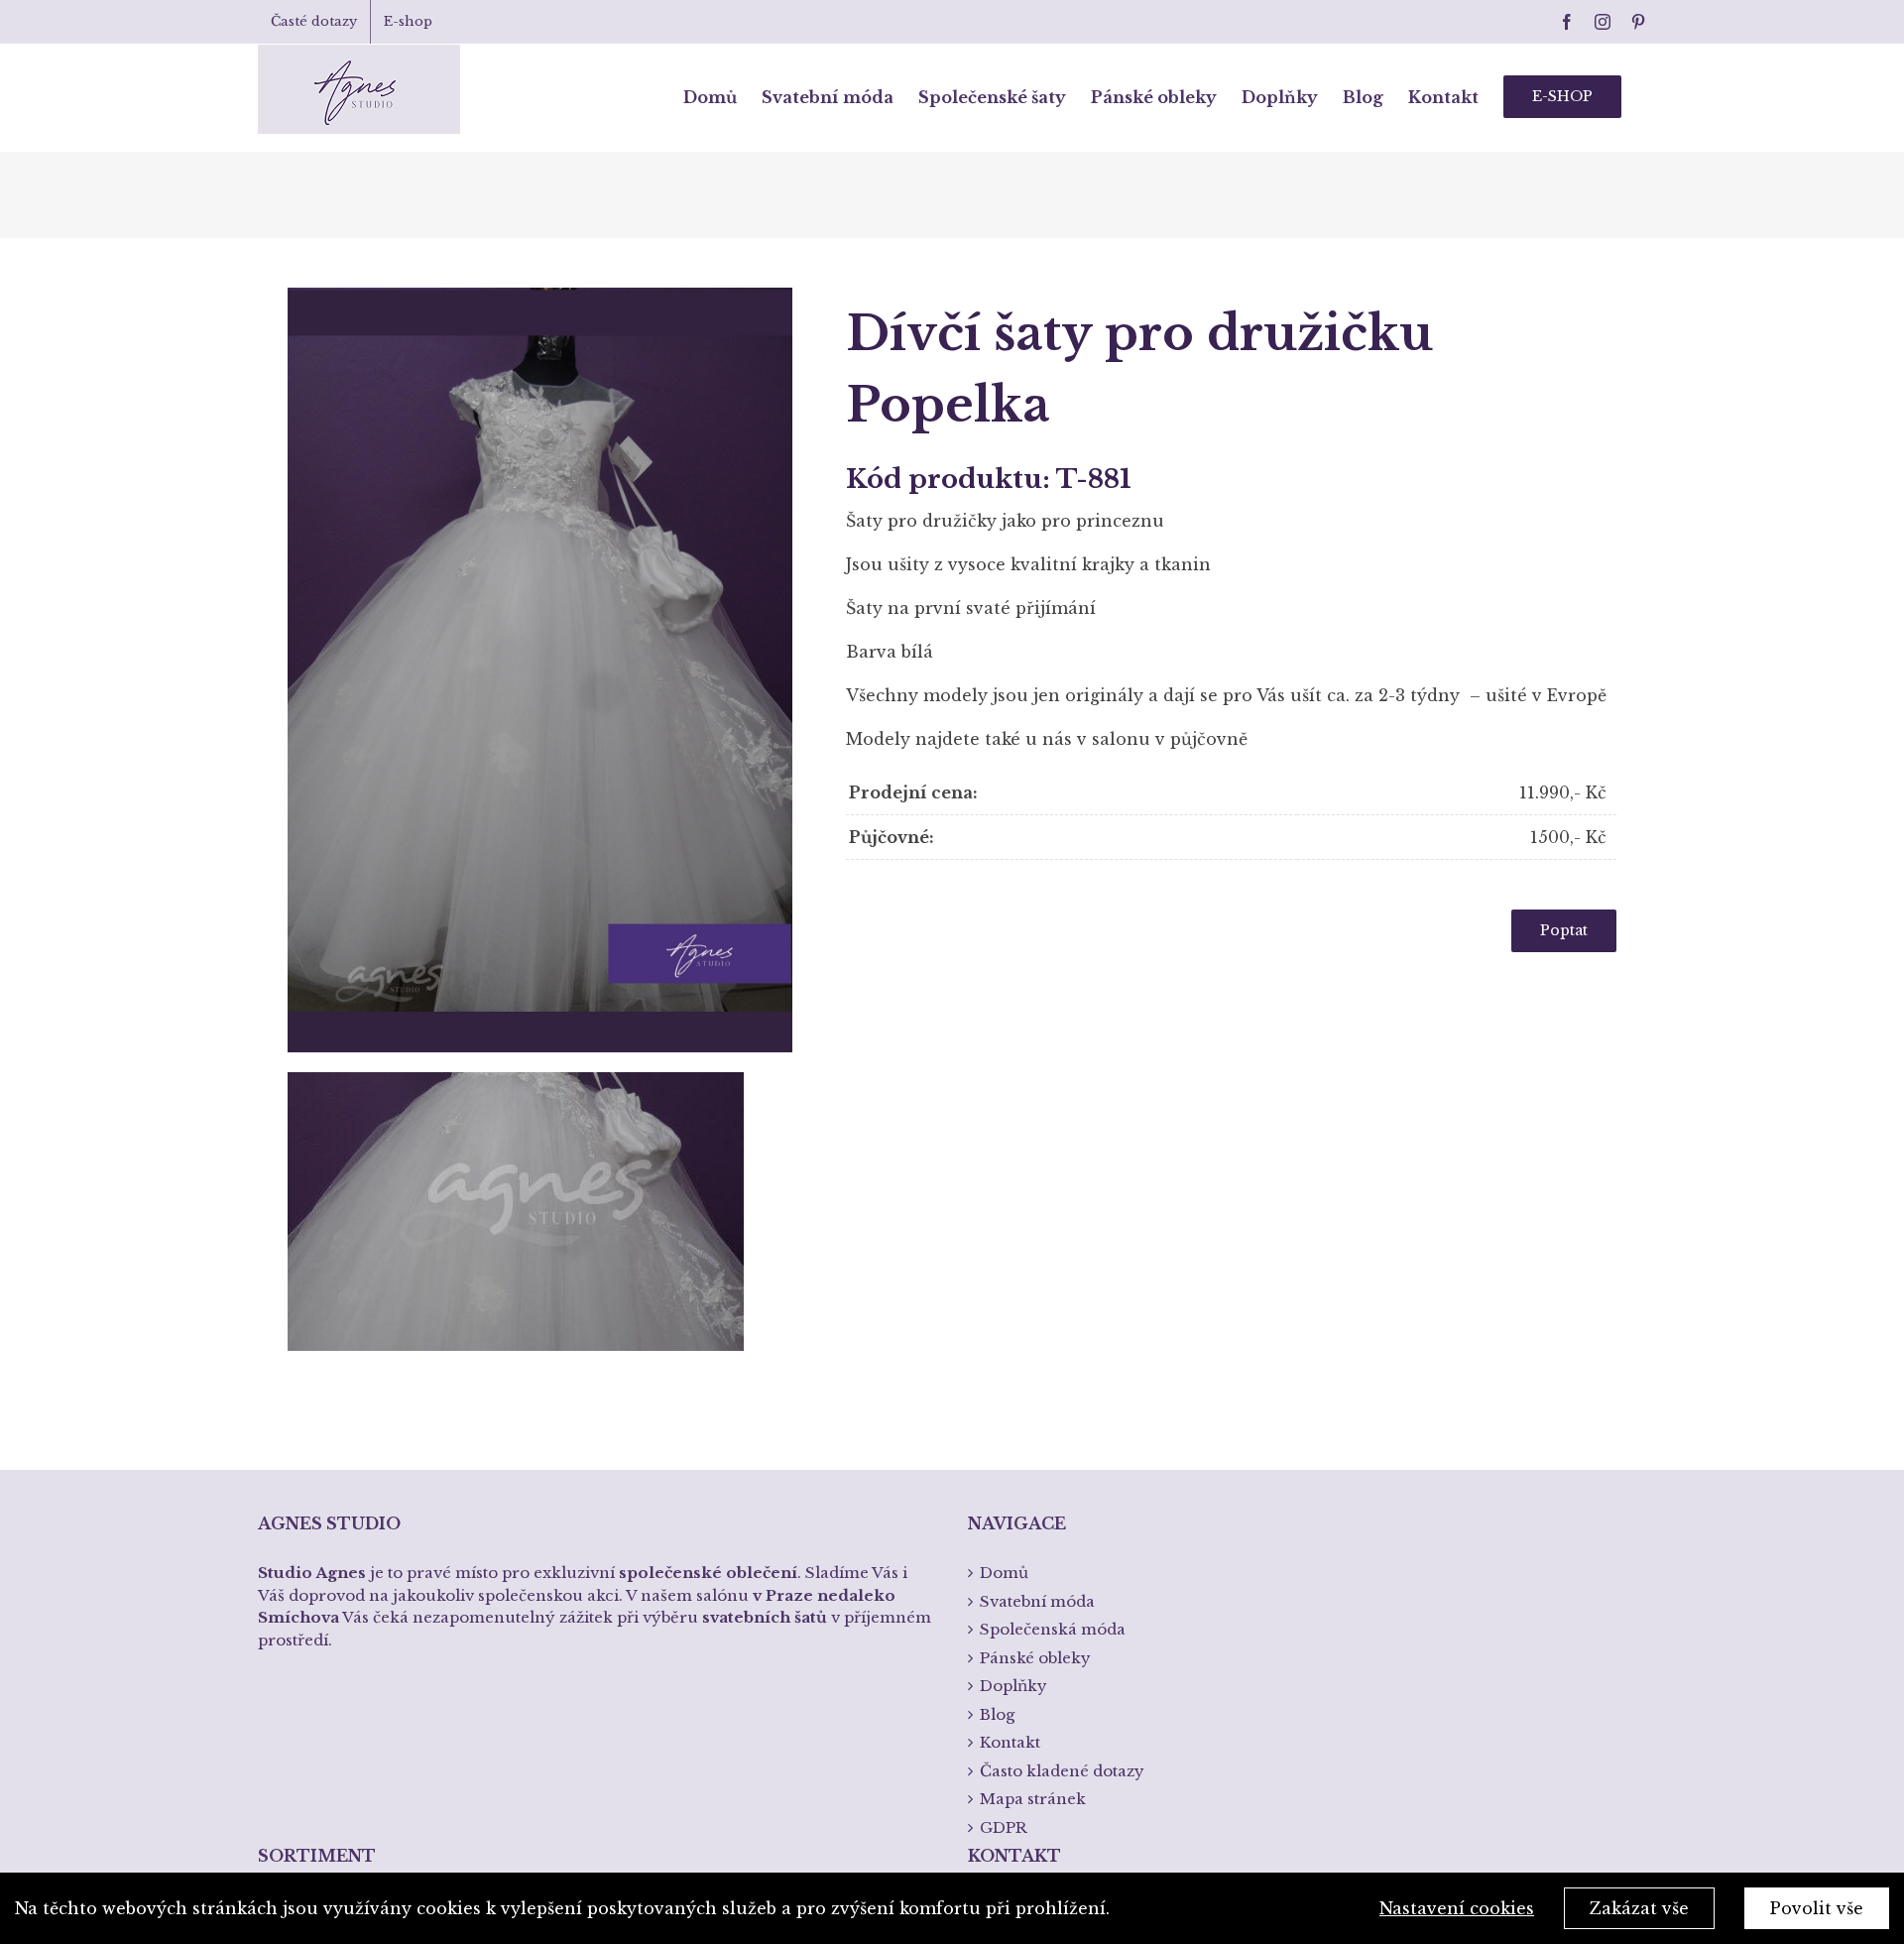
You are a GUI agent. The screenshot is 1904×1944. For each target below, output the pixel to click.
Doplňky (1013, 1686)
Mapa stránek (1033, 1799)
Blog (997, 1714)
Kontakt (1010, 1742)
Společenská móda (1053, 1629)
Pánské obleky (1035, 1658)
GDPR (1004, 1827)
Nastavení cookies (1457, 1908)
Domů (1004, 1573)
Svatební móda (1037, 1601)
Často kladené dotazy (1062, 1771)
